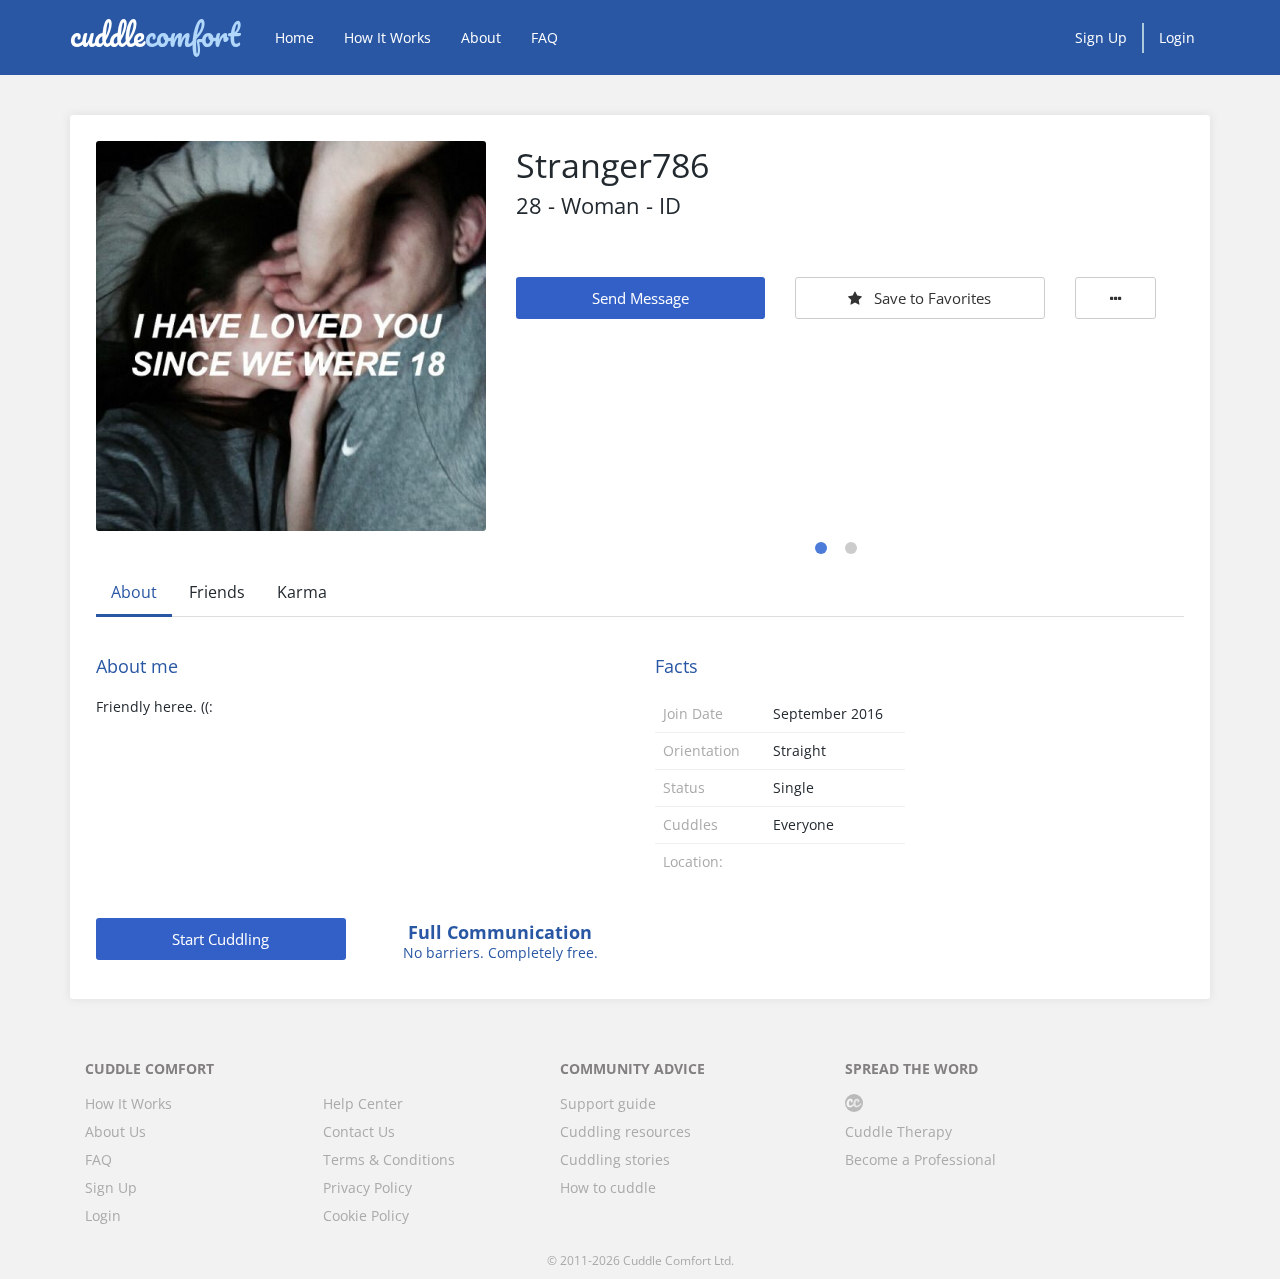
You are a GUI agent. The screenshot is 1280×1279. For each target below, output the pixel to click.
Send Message (640, 298)
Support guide (608, 1103)
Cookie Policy (366, 1215)
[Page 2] (851, 548)
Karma (302, 592)
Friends (217, 592)
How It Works (387, 37)
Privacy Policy (367, 1187)
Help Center (363, 1103)
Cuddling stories (615, 1159)
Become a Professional (920, 1159)
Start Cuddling (220, 939)
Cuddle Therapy (898, 1131)
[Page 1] (821, 548)
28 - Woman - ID (598, 205)
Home (294, 37)
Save (932, 298)
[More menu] (1116, 298)
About (481, 37)
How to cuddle (608, 1187)
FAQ (544, 37)
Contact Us (359, 1131)
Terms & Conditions (389, 1159)
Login (1177, 37)
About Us (115, 1131)
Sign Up (1101, 37)
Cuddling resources (625, 1131)
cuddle (155, 37)
